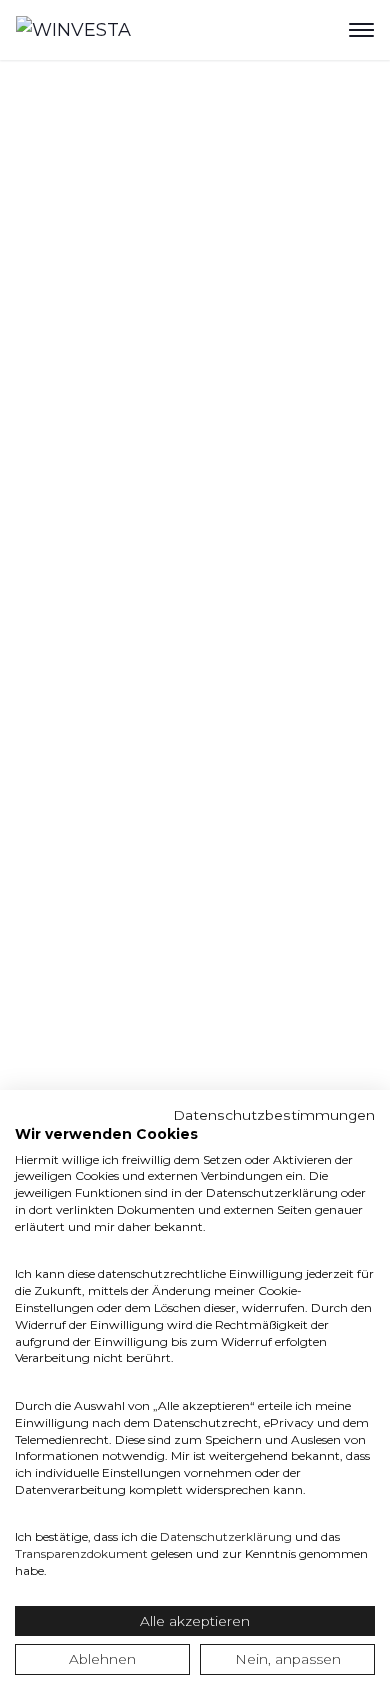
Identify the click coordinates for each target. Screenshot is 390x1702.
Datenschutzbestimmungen (274, 1115)
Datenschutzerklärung (226, 1536)
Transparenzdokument (81, 1553)
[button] (361, 30)
